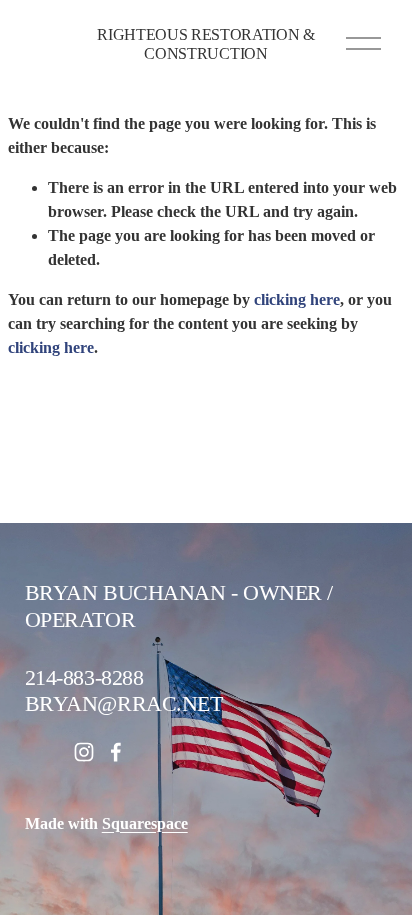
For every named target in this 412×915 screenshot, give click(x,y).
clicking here (297, 299)
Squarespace (145, 823)
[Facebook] (116, 752)
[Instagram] (84, 752)
